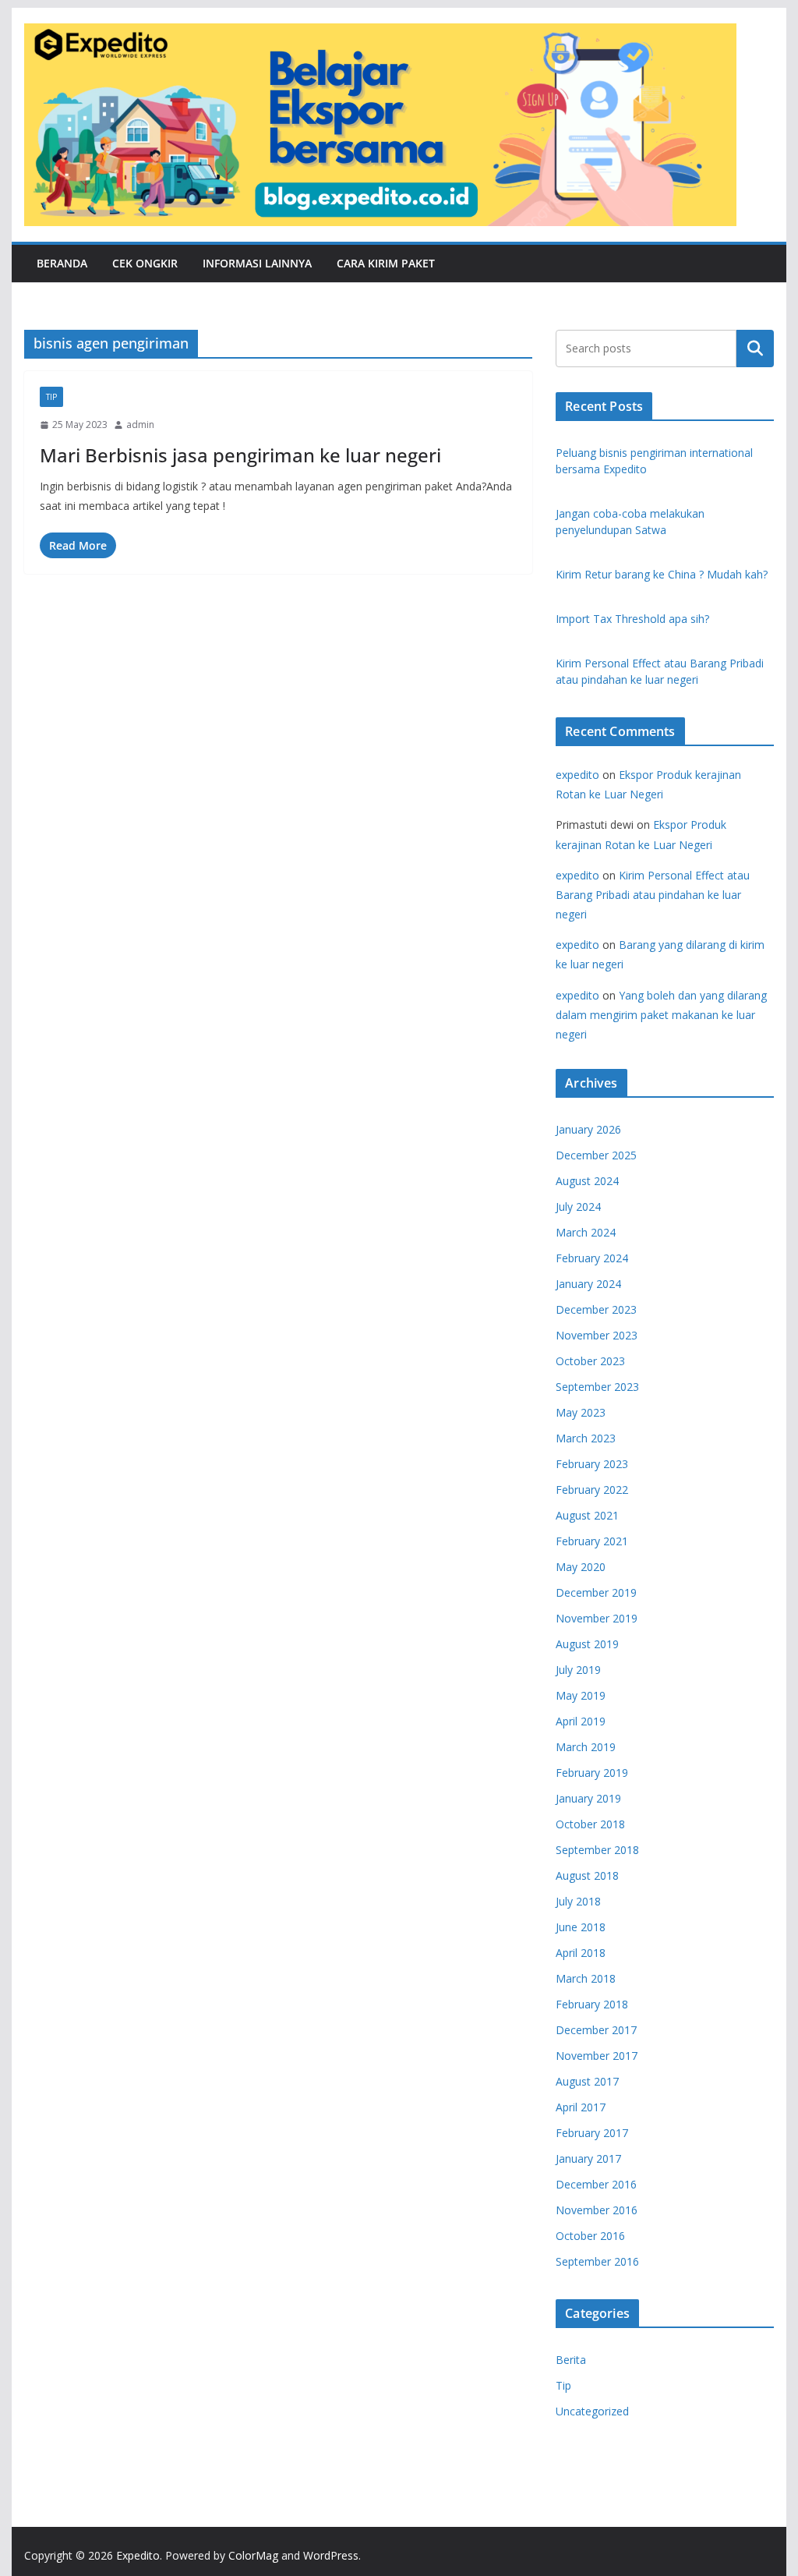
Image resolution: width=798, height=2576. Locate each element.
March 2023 (586, 1438)
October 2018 (590, 1824)
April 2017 (581, 2107)
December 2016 (596, 2184)
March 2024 (586, 1232)
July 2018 (578, 1901)
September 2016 (597, 2261)
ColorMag (253, 2555)
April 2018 (581, 1953)
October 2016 (590, 2236)
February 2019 (592, 1773)
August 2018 (587, 1875)
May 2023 (581, 1412)
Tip (51, 397)
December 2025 (596, 1155)
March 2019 (586, 1747)
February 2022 (592, 1490)
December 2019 (596, 1592)
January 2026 (588, 1129)
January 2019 (588, 1798)
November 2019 (597, 1618)
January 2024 (588, 1284)
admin (140, 425)
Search (755, 349)
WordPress (331, 2555)
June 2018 (581, 1927)
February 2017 (592, 2133)
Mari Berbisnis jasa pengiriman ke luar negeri (240, 455)
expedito (577, 775)
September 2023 (597, 1387)
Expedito (138, 2555)
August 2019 (587, 1644)
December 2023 (596, 1309)
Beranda (62, 263)
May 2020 (581, 1567)
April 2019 (581, 1721)
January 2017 (588, 2158)
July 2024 (578, 1207)
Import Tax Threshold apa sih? (632, 619)
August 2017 (587, 2081)
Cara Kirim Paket (386, 263)
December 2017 (596, 2030)
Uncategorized (592, 2411)
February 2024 (592, 1258)
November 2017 (597, 2056)
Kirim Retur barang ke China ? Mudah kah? (662, 574)
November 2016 (597, 2210)
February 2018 (592, 2004)
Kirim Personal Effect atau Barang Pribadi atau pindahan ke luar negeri (653, 895)
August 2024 (587, 1181)
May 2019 (581, 1695)
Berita (571, 2360)
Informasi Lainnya (257, 263)
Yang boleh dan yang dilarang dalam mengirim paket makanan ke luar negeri (661, 1015)
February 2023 (592, 1464)
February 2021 (592, 1541)
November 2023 (597, 1335)
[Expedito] (755, 125)
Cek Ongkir (145, 263)
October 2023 (590, 1361)
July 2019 (578, 1670)
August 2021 (587, 1515)
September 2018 (597, 1850)
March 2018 (586, 1978)
